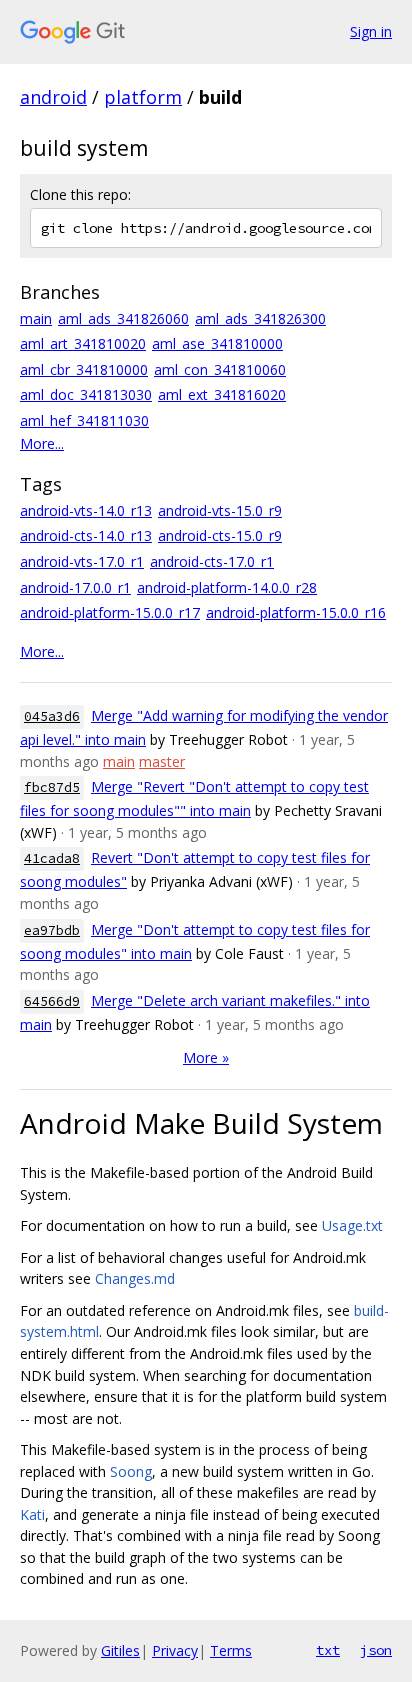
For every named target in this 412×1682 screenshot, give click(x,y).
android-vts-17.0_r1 (82, 561)
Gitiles (120, 1650)
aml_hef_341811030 (84, 420)
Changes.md (135, 1278)
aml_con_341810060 (220, 369)
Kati (32, 1514)
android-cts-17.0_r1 (212, 561)
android (53, 97)
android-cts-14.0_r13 (86, 535)
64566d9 (52, 1001)
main (36, 318)
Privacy (175, 1650)
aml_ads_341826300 (260, 318)
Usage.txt (352, 1225)
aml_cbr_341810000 (84, 369)
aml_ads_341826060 (123, 318)
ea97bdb (52, 930)
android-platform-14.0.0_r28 (227, 587)
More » (206, 1057)
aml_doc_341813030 (86, 394)
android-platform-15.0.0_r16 (296, 612)
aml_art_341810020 (83, 343)
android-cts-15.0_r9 (220, 535)
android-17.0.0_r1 (75, 587)
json (376, 1650)
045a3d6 (52, 716)
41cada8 (52, 858)
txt (328, 1650)
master (162, 761)
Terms (231, 1650)
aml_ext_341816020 (222, 394)
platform (143, 97)
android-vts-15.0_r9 (220, 510)
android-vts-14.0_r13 (86, 510)
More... (42, 443)
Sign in (371, 31)
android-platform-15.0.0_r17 (110, 612)
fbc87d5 (52, 787)
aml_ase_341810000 (217, 343)
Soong (131, 1471)
